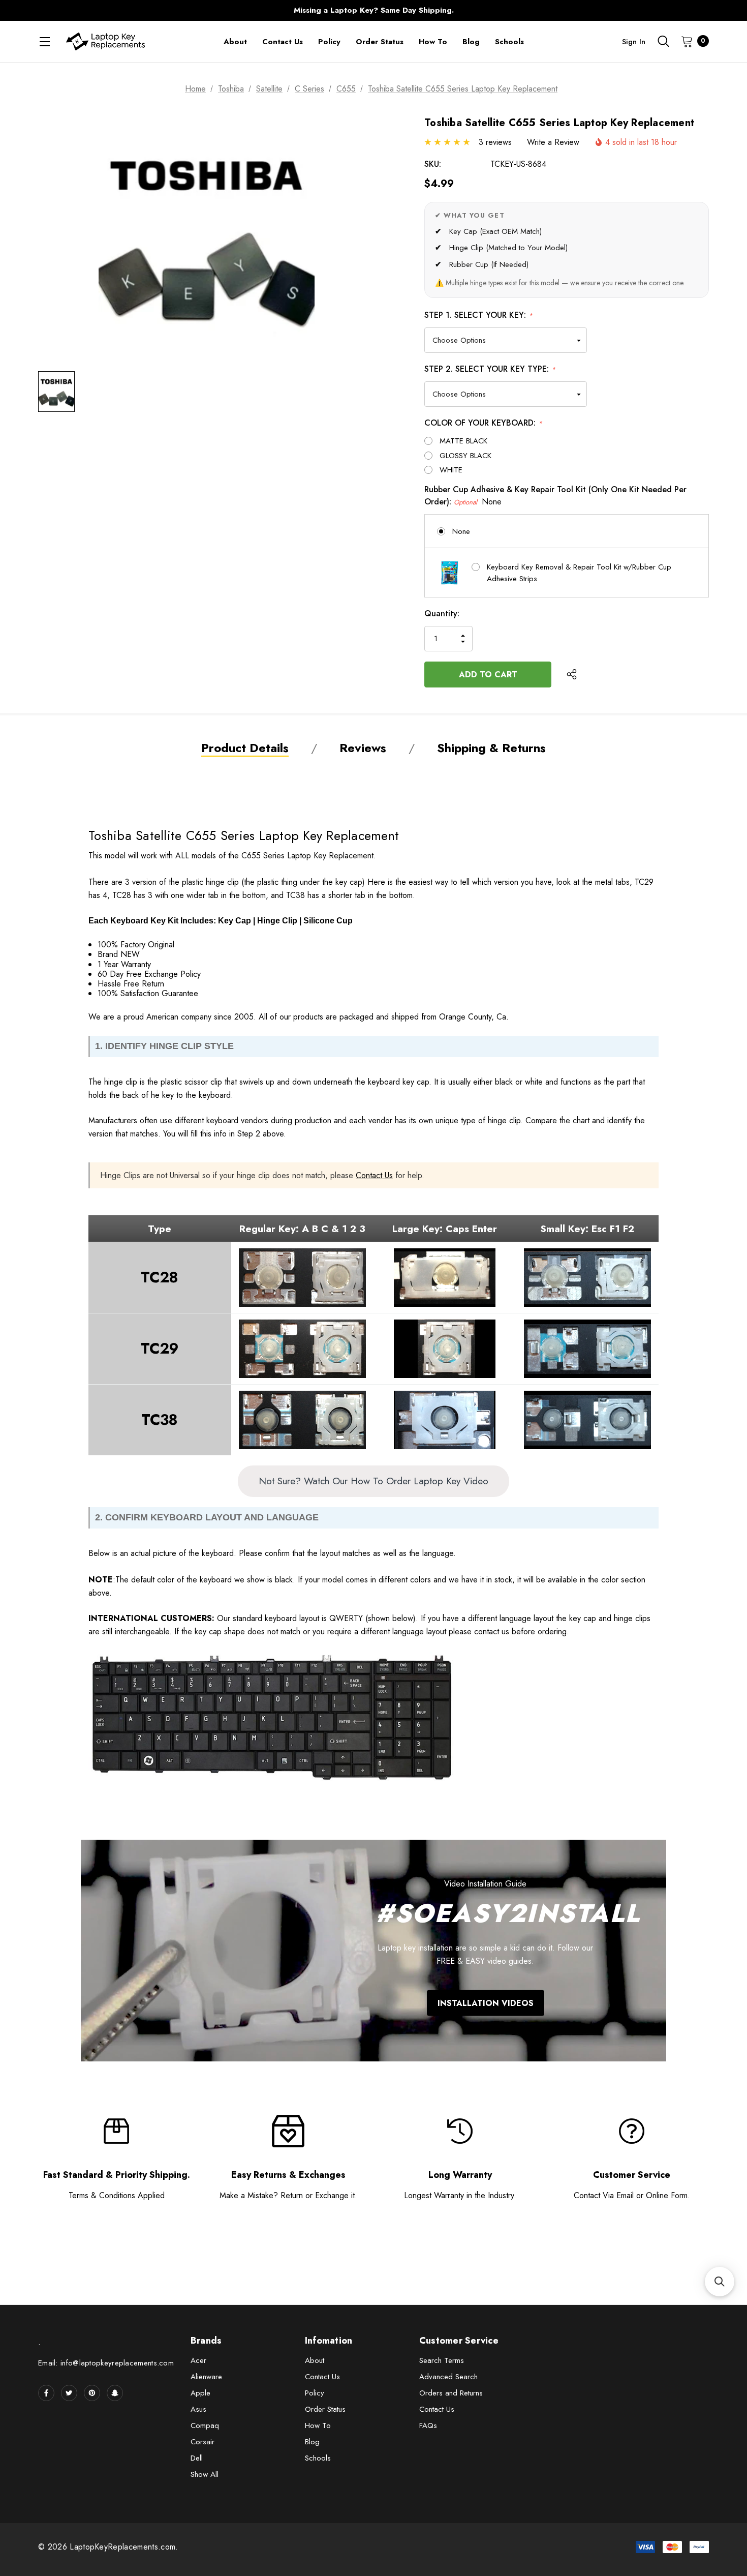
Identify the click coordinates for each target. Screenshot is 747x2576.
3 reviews (495, 142)
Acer (198, 2360)
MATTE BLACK (463, 441)
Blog (312, 2442)
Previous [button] (173, 10)
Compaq (205, 2425)
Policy (315, 2393)
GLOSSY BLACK (465, 456)
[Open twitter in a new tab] (69, 2393)
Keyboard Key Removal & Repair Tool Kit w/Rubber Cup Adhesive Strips (579, 573)
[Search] (663, 41)
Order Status (325, 2409)
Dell (197, 2458)
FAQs (428, 2425)
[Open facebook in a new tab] (46, 2393)
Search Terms (442, 2360)
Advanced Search (448, 2377)
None (461, 531)
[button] (720, 2282)
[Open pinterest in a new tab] (92, 2393)
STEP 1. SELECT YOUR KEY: (478, 315)
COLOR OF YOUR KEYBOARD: (483, 423)
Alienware (206, 2377)
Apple (200, 2393)
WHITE (451, 470)
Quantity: (442, 613)
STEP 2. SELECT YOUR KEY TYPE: (490, 369)
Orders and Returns (451, 2393)
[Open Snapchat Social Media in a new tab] (115, 2393)
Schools (318, 2458)
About (315, 2360)
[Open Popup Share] (572, 674)
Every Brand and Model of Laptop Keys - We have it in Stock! (373, 10)
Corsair (203, 2442)
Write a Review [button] (553, 142)
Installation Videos (486, 2003)
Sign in (634, 42)
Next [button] (574, 10)
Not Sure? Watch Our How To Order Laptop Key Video (373, 1481)
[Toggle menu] (44, 41)
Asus (198, 2409)
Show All (205, 2474)
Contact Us (374, 1175)
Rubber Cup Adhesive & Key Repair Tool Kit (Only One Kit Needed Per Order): (555, 496)
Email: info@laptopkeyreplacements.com (106, 2363)
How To (318, 2425)
